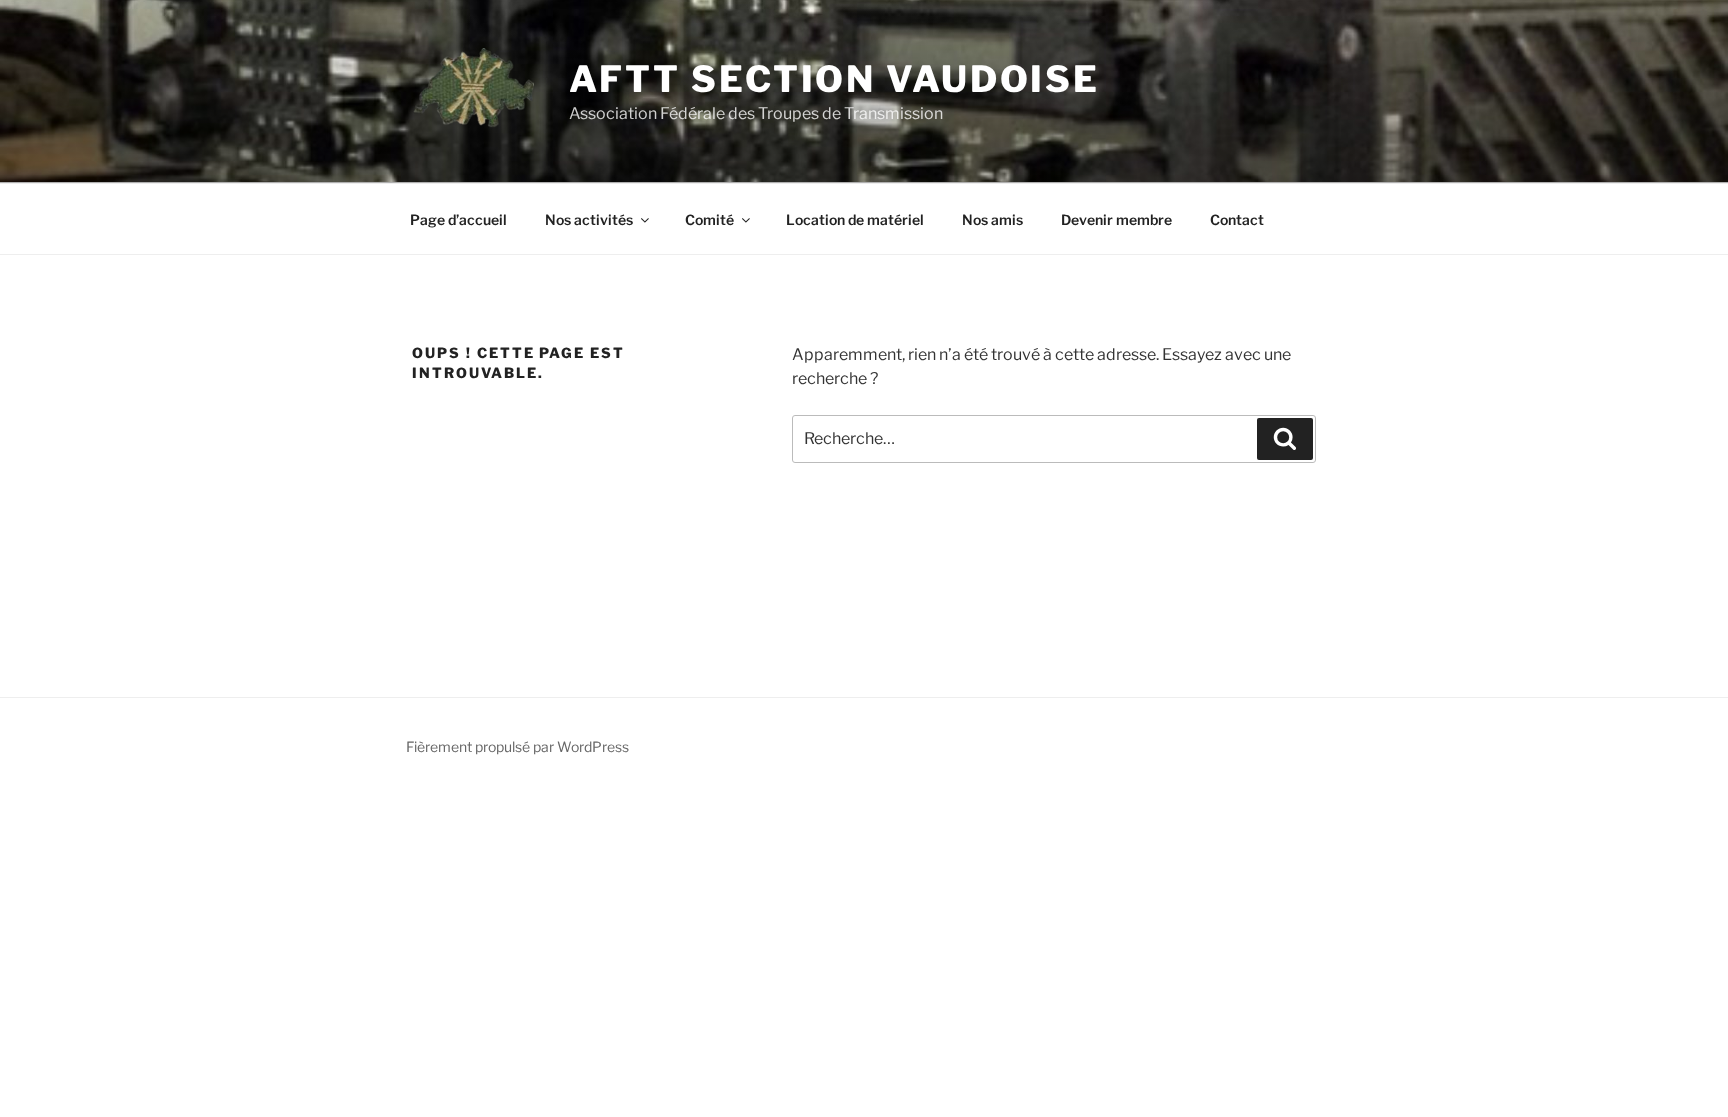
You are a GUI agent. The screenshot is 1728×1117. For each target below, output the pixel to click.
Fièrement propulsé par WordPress (517, 746)
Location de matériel (855, 219)
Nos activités (589, 219)
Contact (1237, 219)
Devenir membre (1116, 219)
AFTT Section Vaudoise (834, 79)
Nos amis (992, 219)
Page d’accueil (458, 219)
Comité (709, 219)
